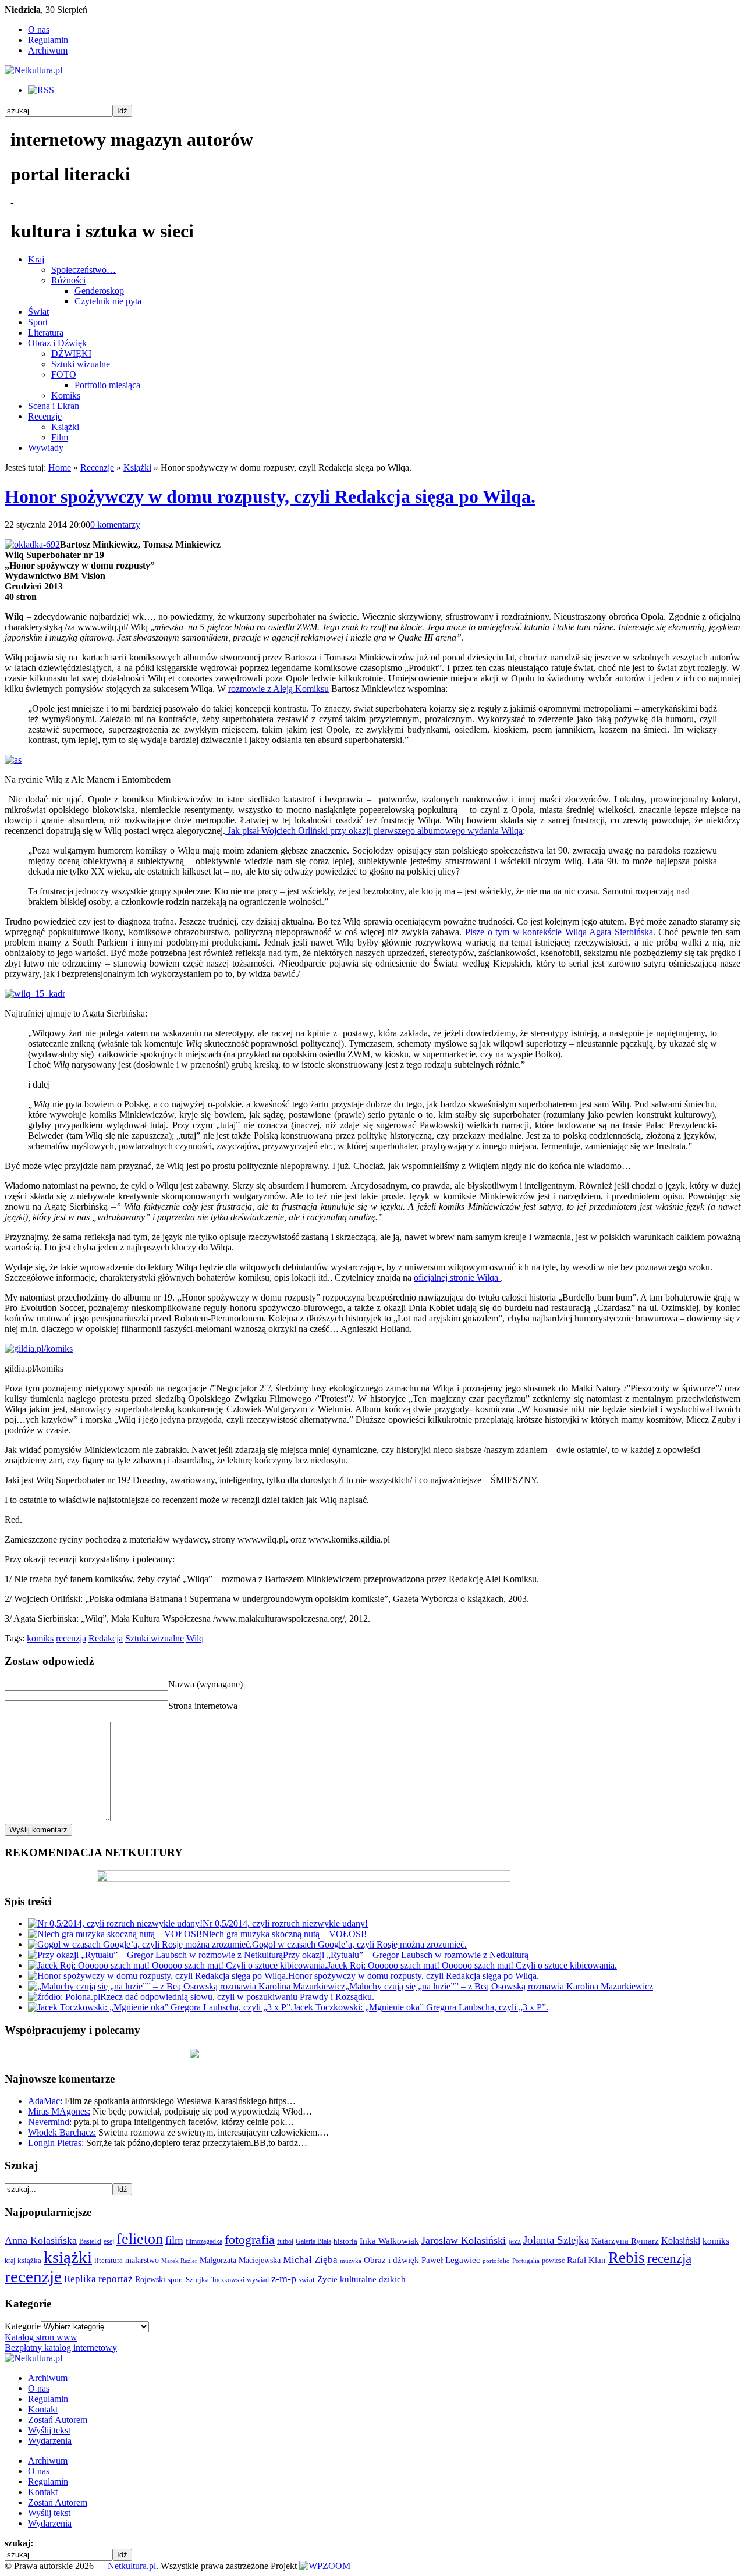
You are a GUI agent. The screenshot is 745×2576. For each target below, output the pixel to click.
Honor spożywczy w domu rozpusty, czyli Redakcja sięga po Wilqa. (270, 496)
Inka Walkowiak (389, 2241)
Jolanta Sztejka (556, 2240)
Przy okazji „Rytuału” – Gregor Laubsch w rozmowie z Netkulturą (406, 1955)
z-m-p (284, 2279)
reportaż (116, 2279)
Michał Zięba (310, 2260)
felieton (140, 2239)
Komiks (66, 395)
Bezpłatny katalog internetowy (61, 2348)
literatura (109, 2260)
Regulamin (48, 40)
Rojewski (150, 2279)
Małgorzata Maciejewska (240, 2260)
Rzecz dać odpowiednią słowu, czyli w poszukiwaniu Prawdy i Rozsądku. (237, 1997)
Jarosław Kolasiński (464, 2240)
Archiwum (48, 50)
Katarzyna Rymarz (625, 2241)
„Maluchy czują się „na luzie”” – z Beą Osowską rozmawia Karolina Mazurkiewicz (499, 1986)
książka (29, 2261)
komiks (40, 1638)
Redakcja (106, 1638)
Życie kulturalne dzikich (361, 2279)
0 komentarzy (115, 525)
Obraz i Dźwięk (57, 343)
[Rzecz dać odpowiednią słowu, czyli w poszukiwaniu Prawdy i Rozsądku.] (64, 1997)
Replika (80, 2279)
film (174, 2240)
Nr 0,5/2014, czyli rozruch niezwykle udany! (285, 1923)
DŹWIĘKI (71, 353)
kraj (10, 2261)
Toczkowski (228, 2280)
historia (345, 2241)
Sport (38, 322)
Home (60, 468)
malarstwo (142, 2260)
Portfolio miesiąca (107, 385)
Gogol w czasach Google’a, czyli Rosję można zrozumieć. (359, 1944)
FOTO (64, 374)
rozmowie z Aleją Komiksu (279, 689)
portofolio (496, 2261)
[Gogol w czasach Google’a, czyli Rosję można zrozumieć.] (140, 1944)
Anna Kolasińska (41, 2240)
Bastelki (90, 2241)
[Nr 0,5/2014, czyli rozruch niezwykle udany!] (115, 1923)
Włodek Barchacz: (62, 2132)
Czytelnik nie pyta (108, 301)
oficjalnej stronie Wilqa (457, 1278)
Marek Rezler (179, 2261)
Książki (65, 427)
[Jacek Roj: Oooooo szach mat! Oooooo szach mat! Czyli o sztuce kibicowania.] (178, 1965)
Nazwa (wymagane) (205, 1684)
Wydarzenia (50, 2441)
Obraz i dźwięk (391, 2260)
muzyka (351, 2261)
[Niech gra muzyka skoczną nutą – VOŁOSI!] (115, 1934)
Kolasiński (681, 2241)
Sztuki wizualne (81, 364)
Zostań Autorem (58, 2420)
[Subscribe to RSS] (41, 90)
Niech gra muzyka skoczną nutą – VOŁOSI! (284, 1934)
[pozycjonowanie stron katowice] (373, 2552)
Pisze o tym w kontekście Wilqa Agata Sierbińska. (560, 932)
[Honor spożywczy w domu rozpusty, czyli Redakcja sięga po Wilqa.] (158, 1976)
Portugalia (526, 2261)
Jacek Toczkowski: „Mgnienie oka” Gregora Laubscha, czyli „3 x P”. (421, 2007)
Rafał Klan (586, 2260)
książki (68, 2257)
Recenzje (45, 416)
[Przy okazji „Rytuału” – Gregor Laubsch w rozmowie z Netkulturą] (155, 1955)
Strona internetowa (203, 1706)
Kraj (36, 259)
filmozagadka (204, 2241)
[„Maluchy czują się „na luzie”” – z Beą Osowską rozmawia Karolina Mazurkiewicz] (187, 1986)
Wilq (195, 1638)
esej (109, 2241)
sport (175, 2280)
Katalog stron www (41, 2337)
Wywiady (46, 448)
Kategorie (23, 2326)
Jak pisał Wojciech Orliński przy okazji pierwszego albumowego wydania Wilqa (374, 831)
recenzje (33, 2276)
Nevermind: (50, 2122)
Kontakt (43, 2409)
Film (60, 437)
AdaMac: (45, 2101)
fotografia (250, 2240)
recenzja (71, 1638)
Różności (68, 280)
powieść (553, 2261)
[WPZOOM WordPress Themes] (325, 2566)
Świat (38, 312)
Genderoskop (99, 291)
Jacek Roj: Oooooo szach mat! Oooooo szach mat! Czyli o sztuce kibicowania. (472, 1965)
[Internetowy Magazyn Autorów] (33, 70)
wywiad (258, 2280)
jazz (515, 2241)
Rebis (627, 2258)
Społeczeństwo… (84, 270)
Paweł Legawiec (451, 2260)
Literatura (46, 333)
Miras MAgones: (59, 2111)
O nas (39, 29)
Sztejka (197, 2280)
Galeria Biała (313, 2241)
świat (307, 2280)
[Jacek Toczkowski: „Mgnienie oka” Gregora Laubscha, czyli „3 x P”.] (160, 2007)
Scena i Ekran (54, 406)
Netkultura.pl (132, 2566)
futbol (285, 2241)
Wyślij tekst (49, 2430)
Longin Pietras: (56, 2143)
